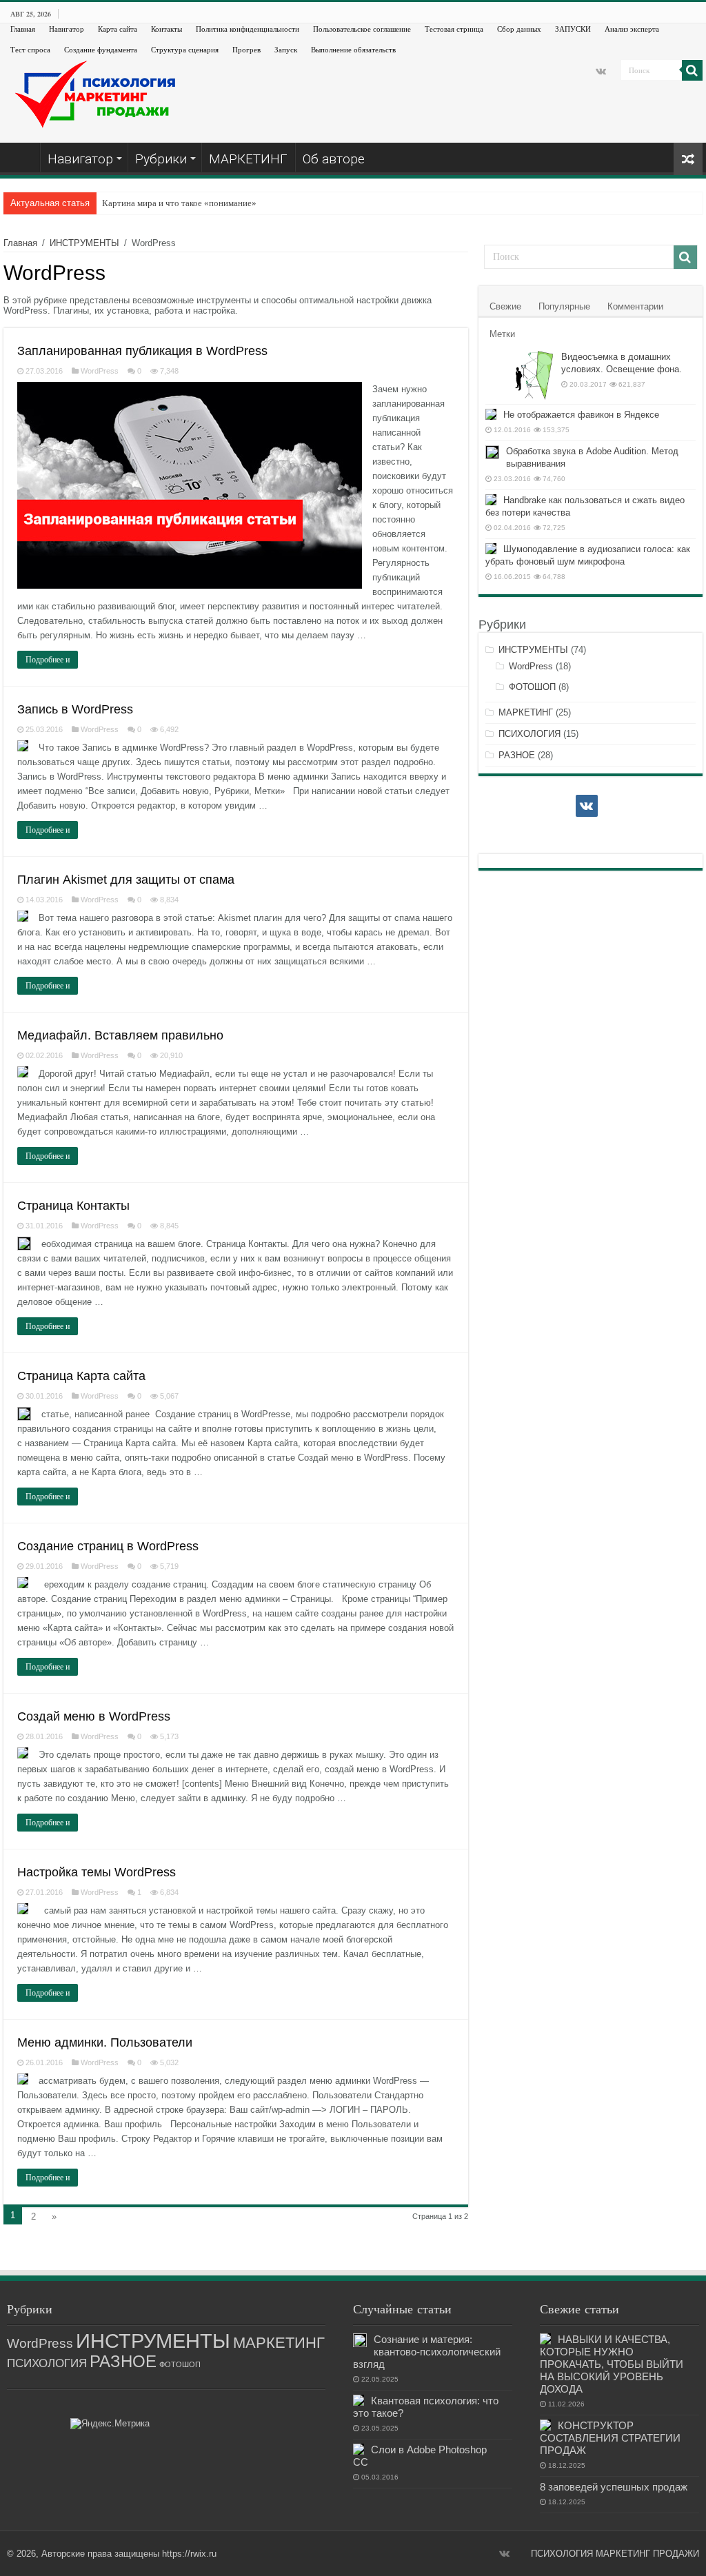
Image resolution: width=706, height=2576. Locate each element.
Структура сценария (185, 49)
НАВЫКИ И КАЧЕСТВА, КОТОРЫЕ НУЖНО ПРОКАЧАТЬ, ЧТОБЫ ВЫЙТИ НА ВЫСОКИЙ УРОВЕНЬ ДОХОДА (612, 2364)
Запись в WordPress (75, 709)
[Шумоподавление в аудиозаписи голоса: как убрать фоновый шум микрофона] (491, 549)
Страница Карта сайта (81, 1376)
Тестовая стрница (454, 29)
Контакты (167, 29)
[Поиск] (692, 70)
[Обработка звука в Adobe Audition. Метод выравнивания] (492, 452)
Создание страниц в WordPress (108, 1546)
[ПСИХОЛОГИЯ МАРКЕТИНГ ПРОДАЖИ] (97, 93)
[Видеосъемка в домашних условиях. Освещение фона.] (520, 375)
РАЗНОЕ (517, 755)
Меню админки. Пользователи (105, 2042)
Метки (502, 334)
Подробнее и (48, 660)
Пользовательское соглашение (362, 29)
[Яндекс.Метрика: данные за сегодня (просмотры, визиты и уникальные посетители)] (110, 2424)
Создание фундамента (101, 49)
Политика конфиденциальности (248, 29)
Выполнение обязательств (353, 49)
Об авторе (334, 159)
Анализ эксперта (632, 29)
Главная (23, 29)
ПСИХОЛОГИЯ (529, 734)
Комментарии (635, 306)
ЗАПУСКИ (573, 29)
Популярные (564, 306)
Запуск (286, 49)
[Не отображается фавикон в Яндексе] (491, 414)
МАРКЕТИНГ (248, 159)
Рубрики (161, 159)
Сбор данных (519, 29)
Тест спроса (30, 49)
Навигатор (67, 29)
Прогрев (246, 49)
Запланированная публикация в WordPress (142, 351)
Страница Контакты (73, 1206)
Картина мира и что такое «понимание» (179, 203)
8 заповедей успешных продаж (614, 2487)
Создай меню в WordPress (94, 1716)
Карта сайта (118, 29)
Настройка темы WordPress (97, 1872)
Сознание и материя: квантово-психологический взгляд (427, 2352)
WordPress (100, 371)
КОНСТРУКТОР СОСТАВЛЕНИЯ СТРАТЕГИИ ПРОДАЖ (610, 2438)
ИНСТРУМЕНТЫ (84, 243)
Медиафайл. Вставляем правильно (120, 1035)
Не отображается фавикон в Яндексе (581, 415)
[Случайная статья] (688, 159)
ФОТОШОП (532, 687)
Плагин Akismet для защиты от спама (126, 880)
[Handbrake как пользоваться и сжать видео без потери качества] (491, 500)
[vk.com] (601, 71)
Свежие (505, 306)
